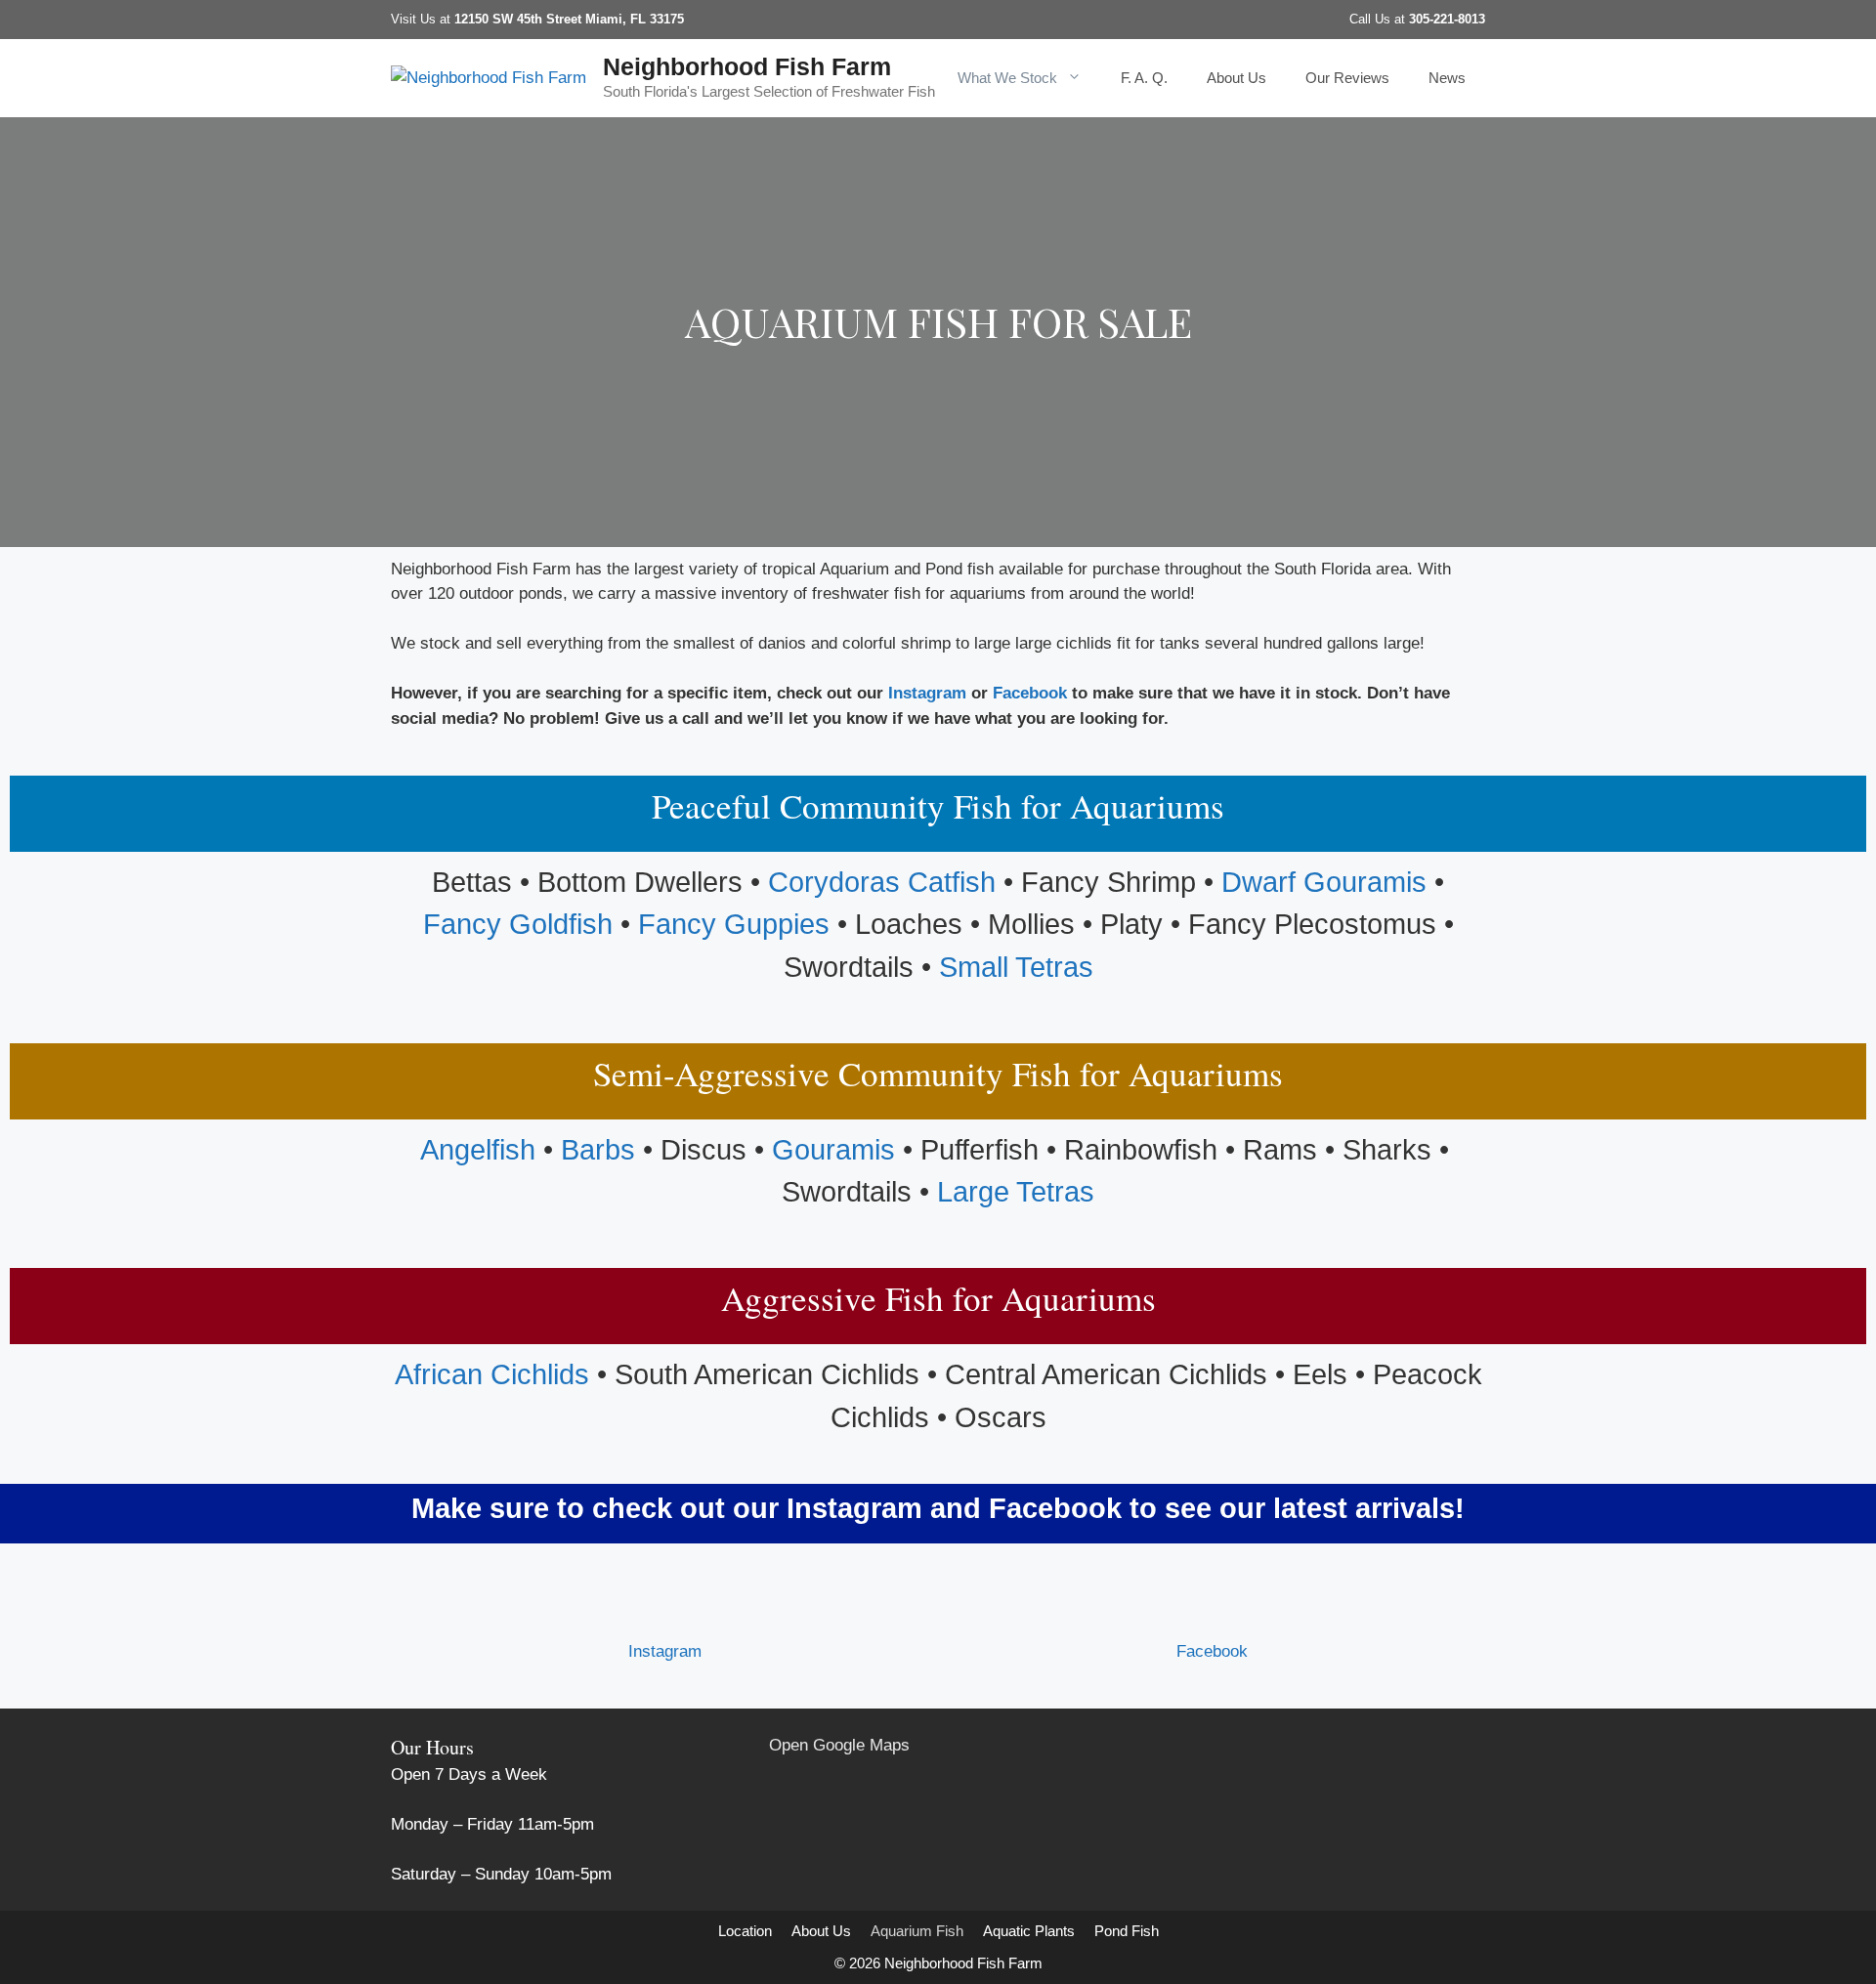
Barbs (598, 1150)
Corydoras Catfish (882, 882)
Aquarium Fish (917, 1931)
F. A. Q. (1144, 78)
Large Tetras (1016, 1192)
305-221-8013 (1447, 19)
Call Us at (1379, 19)
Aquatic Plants (1029, 1931)
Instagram (927, 693)
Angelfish (478, 1150)
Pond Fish (1127, 1931)
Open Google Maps (839, 1745)
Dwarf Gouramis (1324, 882)
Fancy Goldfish (518, 924)
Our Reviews (1347, 78)
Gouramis (833, 1150)
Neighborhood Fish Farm (747, 66)
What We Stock (1007, 78)
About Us (1236, 78)
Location (745, 1931)
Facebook (1030, 693)
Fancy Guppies (734, 924)
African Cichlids (492, 1374)
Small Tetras (1016, 967)
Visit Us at (537, 19)
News (1447, 78)
